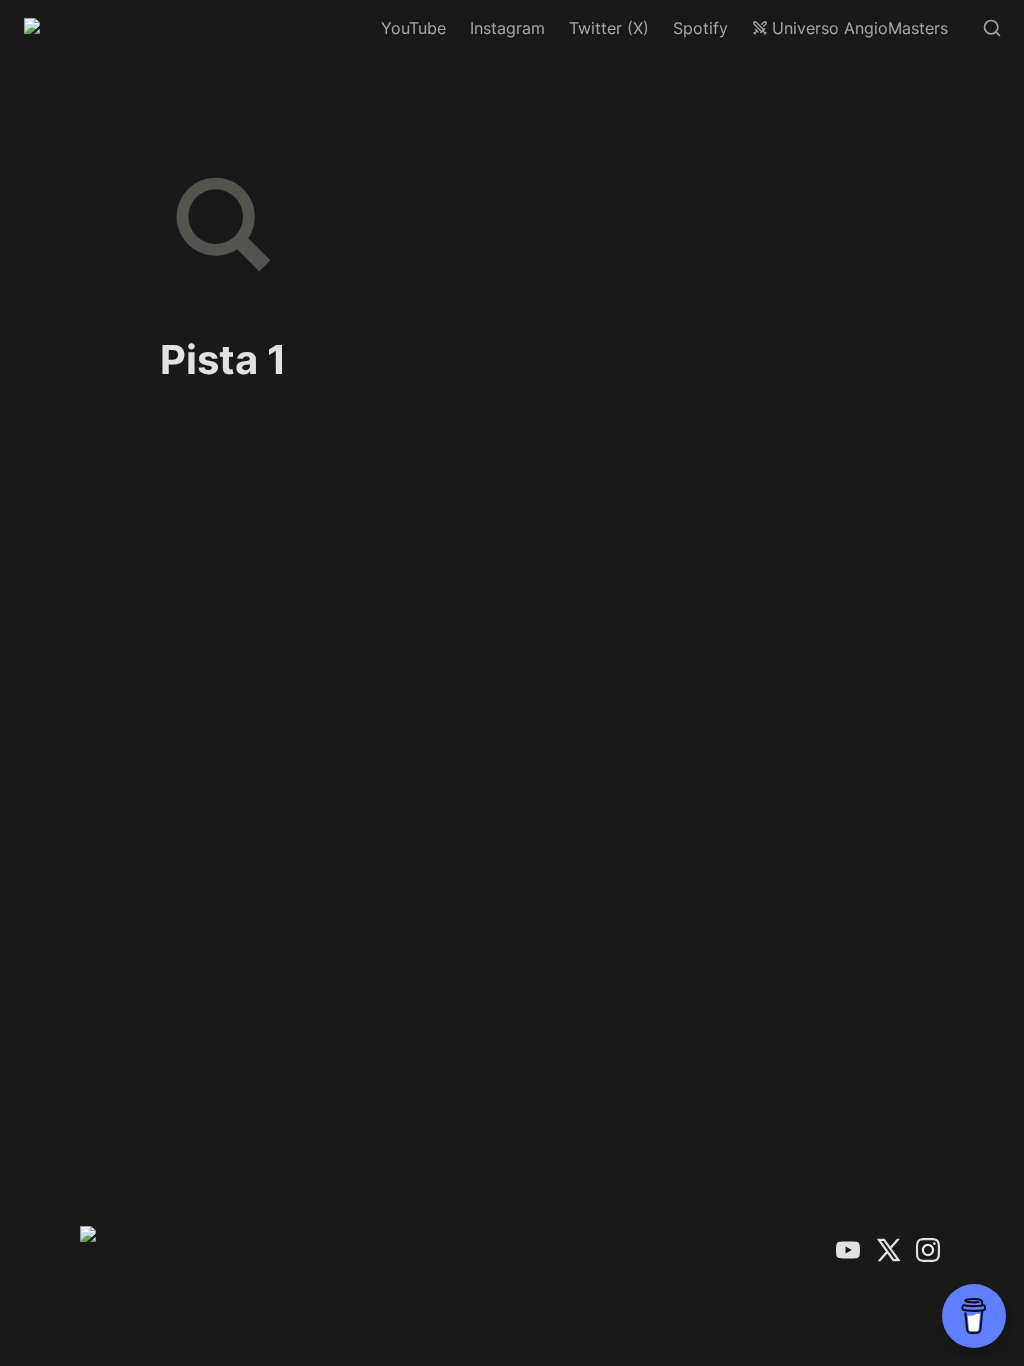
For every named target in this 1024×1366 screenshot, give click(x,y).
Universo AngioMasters (860, 28)
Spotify (700, 28)
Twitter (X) (609, 28)
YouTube (413, 28)
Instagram (507, 28)
